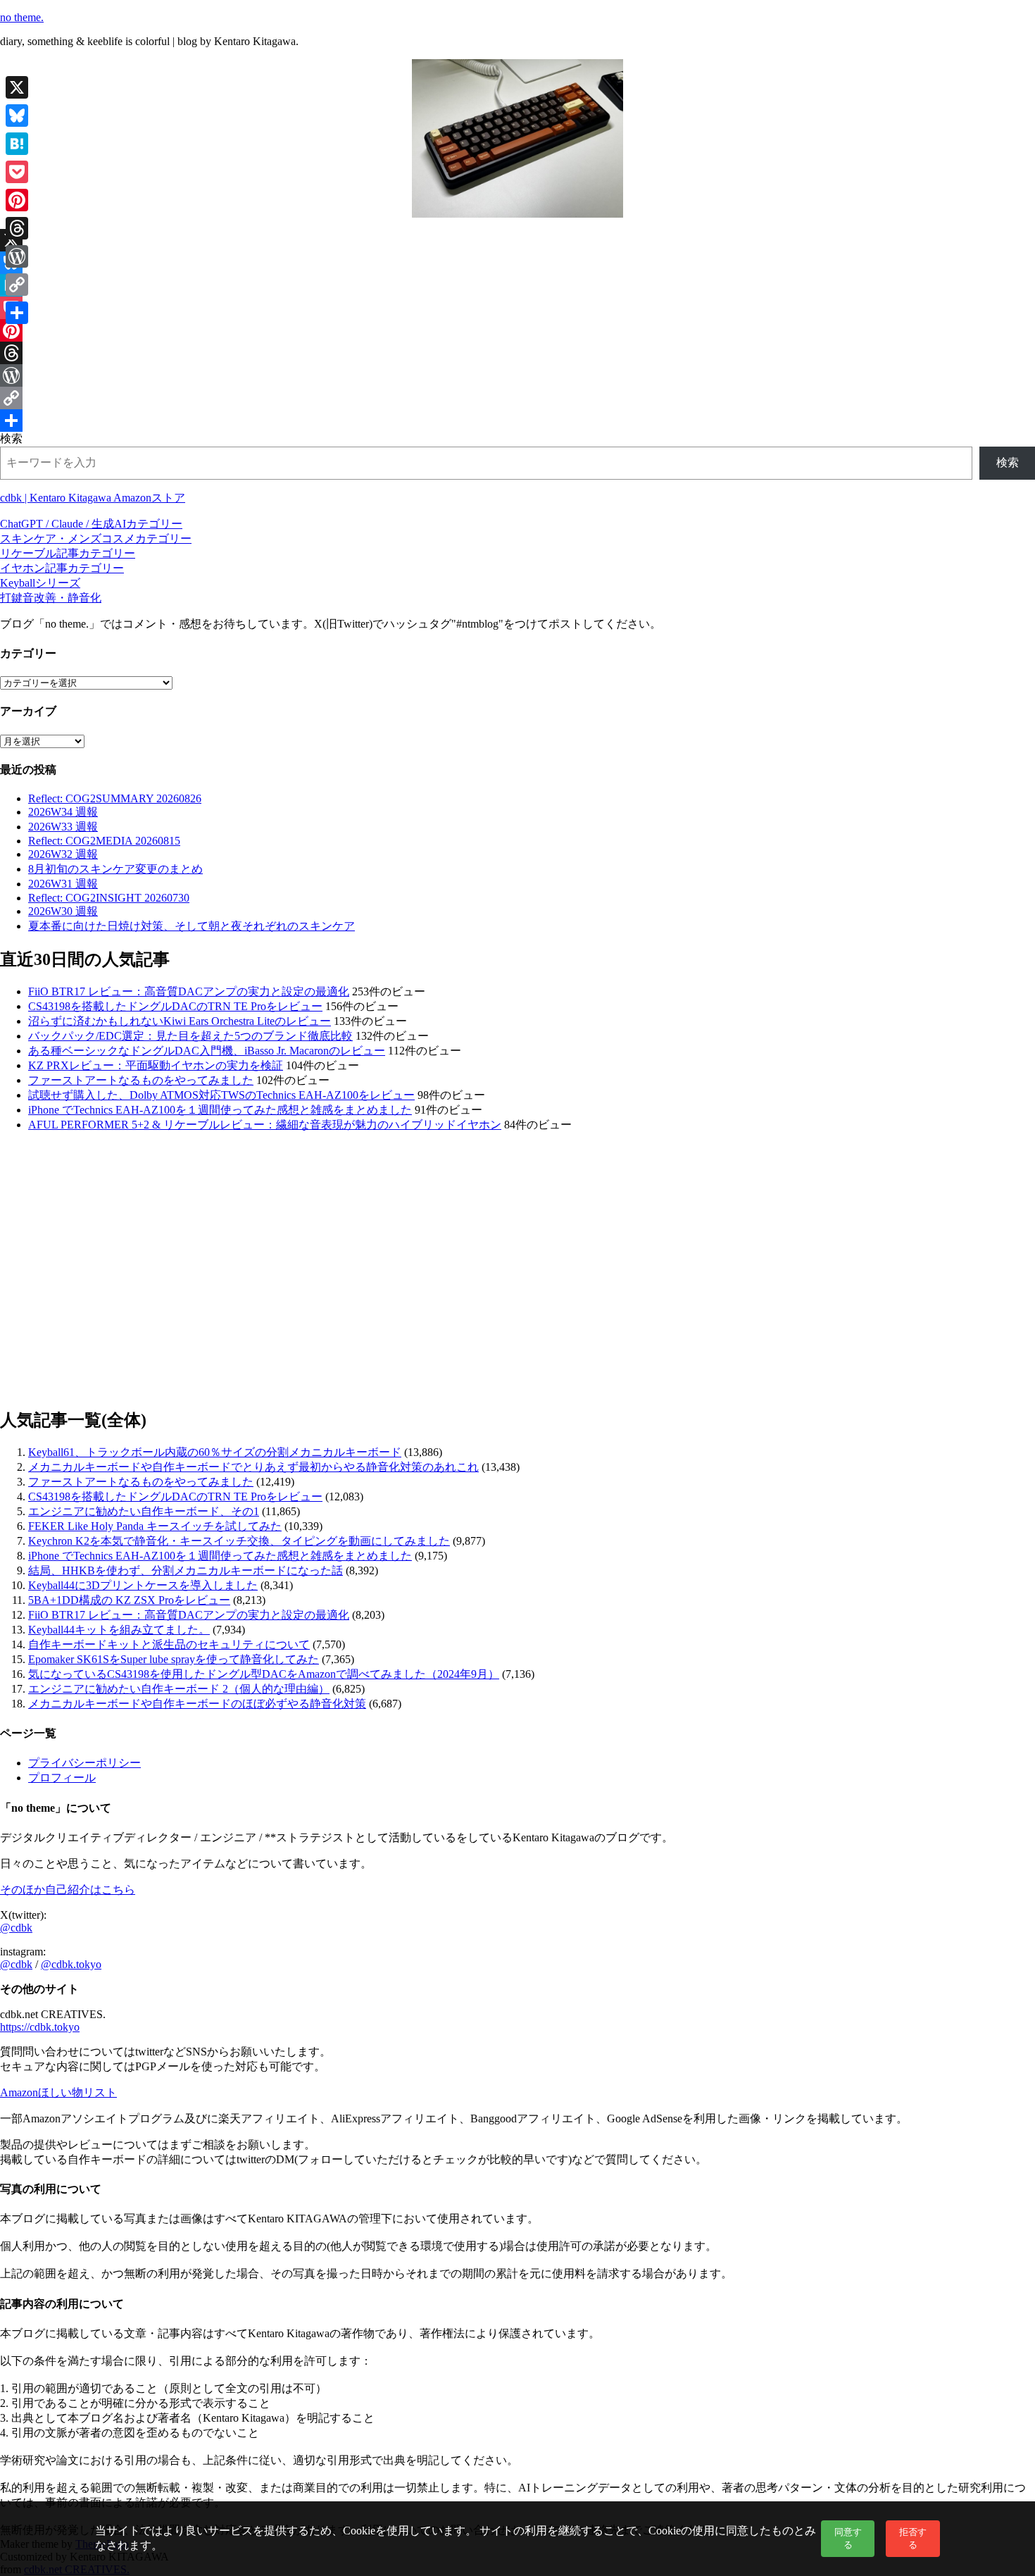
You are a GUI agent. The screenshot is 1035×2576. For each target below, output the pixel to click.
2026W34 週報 (63, 812)
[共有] (517, 421)
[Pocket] (517, 308)
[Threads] (517, 353)
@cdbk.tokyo (71, 1964)
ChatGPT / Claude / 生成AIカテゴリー (91, 524)
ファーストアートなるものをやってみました (141, 1080)
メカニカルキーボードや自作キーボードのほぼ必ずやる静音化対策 (197, 1704)
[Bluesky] (517, 263)
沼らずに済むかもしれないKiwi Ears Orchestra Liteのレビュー (180, 1021)
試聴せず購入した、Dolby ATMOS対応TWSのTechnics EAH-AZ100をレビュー (221, 1095)
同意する (848, 2538)
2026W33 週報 (63, 827)
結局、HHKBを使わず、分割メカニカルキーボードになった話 (186, 1570)
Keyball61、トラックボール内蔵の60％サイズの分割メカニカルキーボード (215, 1452)
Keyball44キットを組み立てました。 (119, 1630)
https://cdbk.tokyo (40, 2027)
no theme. (22, 17)
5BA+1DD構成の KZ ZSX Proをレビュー (129, 1600)
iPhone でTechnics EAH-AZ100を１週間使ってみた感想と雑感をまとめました (220, 1110)
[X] (517, 240)
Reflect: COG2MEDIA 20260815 (104, 841)
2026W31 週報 (63, 884)
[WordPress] (517, 375)
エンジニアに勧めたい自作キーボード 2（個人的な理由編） (179, 1689)
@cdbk (16, 1928)
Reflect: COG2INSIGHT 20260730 (109, 898)
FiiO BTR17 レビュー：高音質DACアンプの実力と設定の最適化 (189, 991)
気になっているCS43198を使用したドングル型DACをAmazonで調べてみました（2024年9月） (264, 1674)
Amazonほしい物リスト (58, 2092)
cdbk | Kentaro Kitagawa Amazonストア (93, 498)
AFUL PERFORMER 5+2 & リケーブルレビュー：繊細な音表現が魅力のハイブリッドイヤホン (265, 1125)
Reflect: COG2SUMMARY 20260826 (115, 798)
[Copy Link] (517, 398)
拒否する (913, 2538)
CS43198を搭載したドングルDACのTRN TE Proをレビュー (175, 1006)
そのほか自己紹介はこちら (68, 1890)
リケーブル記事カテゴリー (68, 553)
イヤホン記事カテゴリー (62, 568)
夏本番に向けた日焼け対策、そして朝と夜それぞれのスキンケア (192, 926)
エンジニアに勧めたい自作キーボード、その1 (144, 1511)
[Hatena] (517, 285)
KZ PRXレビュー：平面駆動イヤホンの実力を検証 (156, 1065)
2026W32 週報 (63, 854)
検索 (11, 438)
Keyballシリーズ (40, 583)
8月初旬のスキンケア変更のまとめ (115, 869)
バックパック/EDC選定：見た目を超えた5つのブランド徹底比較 (190, 1036)
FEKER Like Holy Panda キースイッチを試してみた (155, 1526)
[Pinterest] (517, 330)
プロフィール (62, 1778)
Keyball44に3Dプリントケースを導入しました (143, 1585)
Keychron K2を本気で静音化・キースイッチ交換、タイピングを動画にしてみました (239, 1541)
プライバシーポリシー (84, 1763)
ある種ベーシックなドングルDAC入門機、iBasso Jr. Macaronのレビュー (207, 1051)
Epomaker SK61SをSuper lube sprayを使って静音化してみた (174, 1659)
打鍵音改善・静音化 (51, 598)
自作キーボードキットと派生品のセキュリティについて (169, 1644)
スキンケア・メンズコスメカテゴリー (96, 539)
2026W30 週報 (63, 911)
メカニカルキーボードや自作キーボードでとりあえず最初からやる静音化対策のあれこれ (253, 1467)
